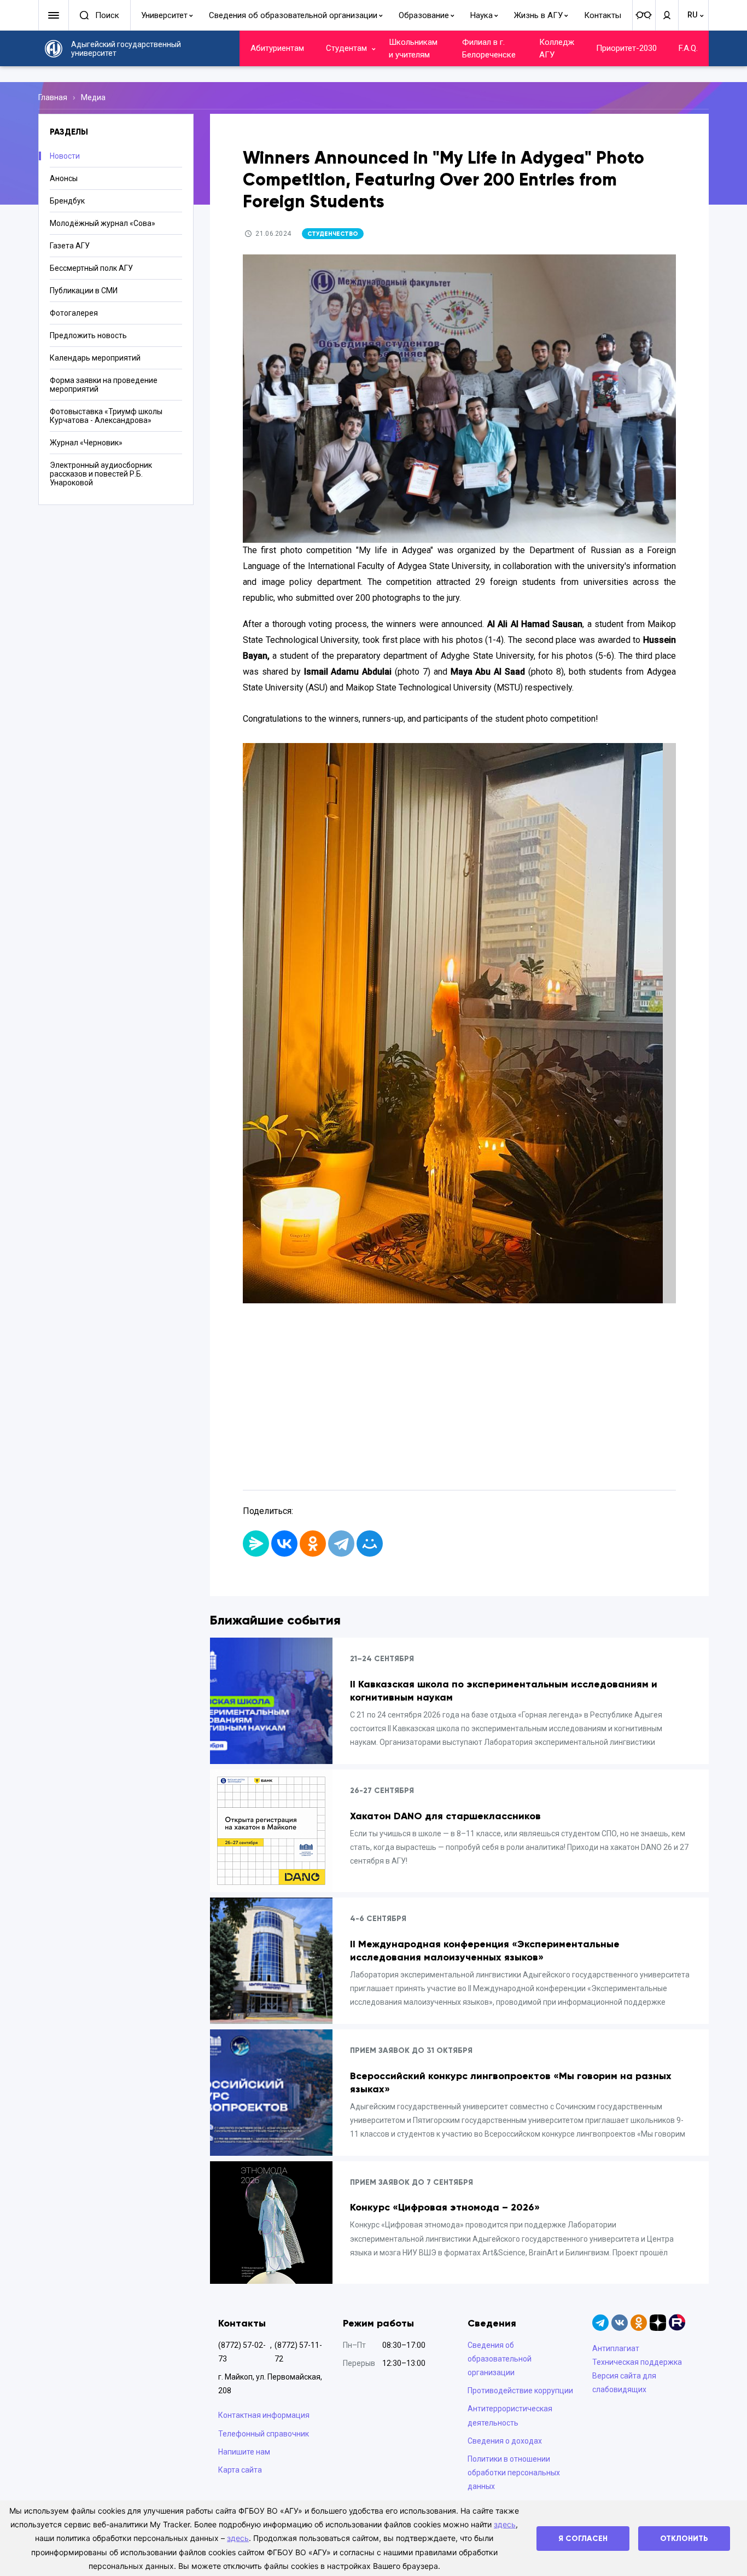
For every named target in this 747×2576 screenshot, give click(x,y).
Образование (424, 15)
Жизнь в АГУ (538, 15)
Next (652, 1093)
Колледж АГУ (557, 48)
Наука (482, 15)
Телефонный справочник (264, 2434)
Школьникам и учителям (413, 48)
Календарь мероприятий (95, 358)
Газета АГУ (70, 246)
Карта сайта (240, 2470)
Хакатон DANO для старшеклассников (445, 1816)
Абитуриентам (277, 48)
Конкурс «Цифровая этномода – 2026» (445, 2207)
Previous (267, 1093)
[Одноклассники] (313, 1544)
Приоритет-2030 (626, 48)
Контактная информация (264, 2415)
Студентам (346, 48)
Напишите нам (244, 2452)
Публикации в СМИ (84, 291)
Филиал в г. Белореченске (489, 48)
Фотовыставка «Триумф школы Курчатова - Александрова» (106, 416)
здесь (505, 2524)
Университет (164, 15)
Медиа (93, 97)
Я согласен (583, 2539)
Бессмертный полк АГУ (91, 268)
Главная (53, 97)
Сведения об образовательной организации (293, 15)
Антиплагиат (616, 2348)
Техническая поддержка (637, 2362)
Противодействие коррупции (520, 2391)
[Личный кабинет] (667, 15)
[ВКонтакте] (284, 1544)
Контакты (603, 15)
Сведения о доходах (505, 2441)
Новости (65, 156)
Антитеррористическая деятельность (510, 2415)
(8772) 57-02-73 (242, 2352)
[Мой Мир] (370, 1544)
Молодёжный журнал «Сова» (103, 223)
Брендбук (67, 201)
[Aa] (644, 15)
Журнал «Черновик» (86, 443)
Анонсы (64, 178)
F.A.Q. (688, 48)
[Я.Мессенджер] (256, 1544)
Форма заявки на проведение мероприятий (104, 385)
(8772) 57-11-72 (298, 2352)
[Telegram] (341, 1544)
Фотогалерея (74, 313)
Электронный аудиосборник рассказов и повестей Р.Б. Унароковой (101, 474)
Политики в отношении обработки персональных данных (514, 2473)
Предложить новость (88, 335)
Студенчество (333, 234)
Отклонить (684, 2539)
